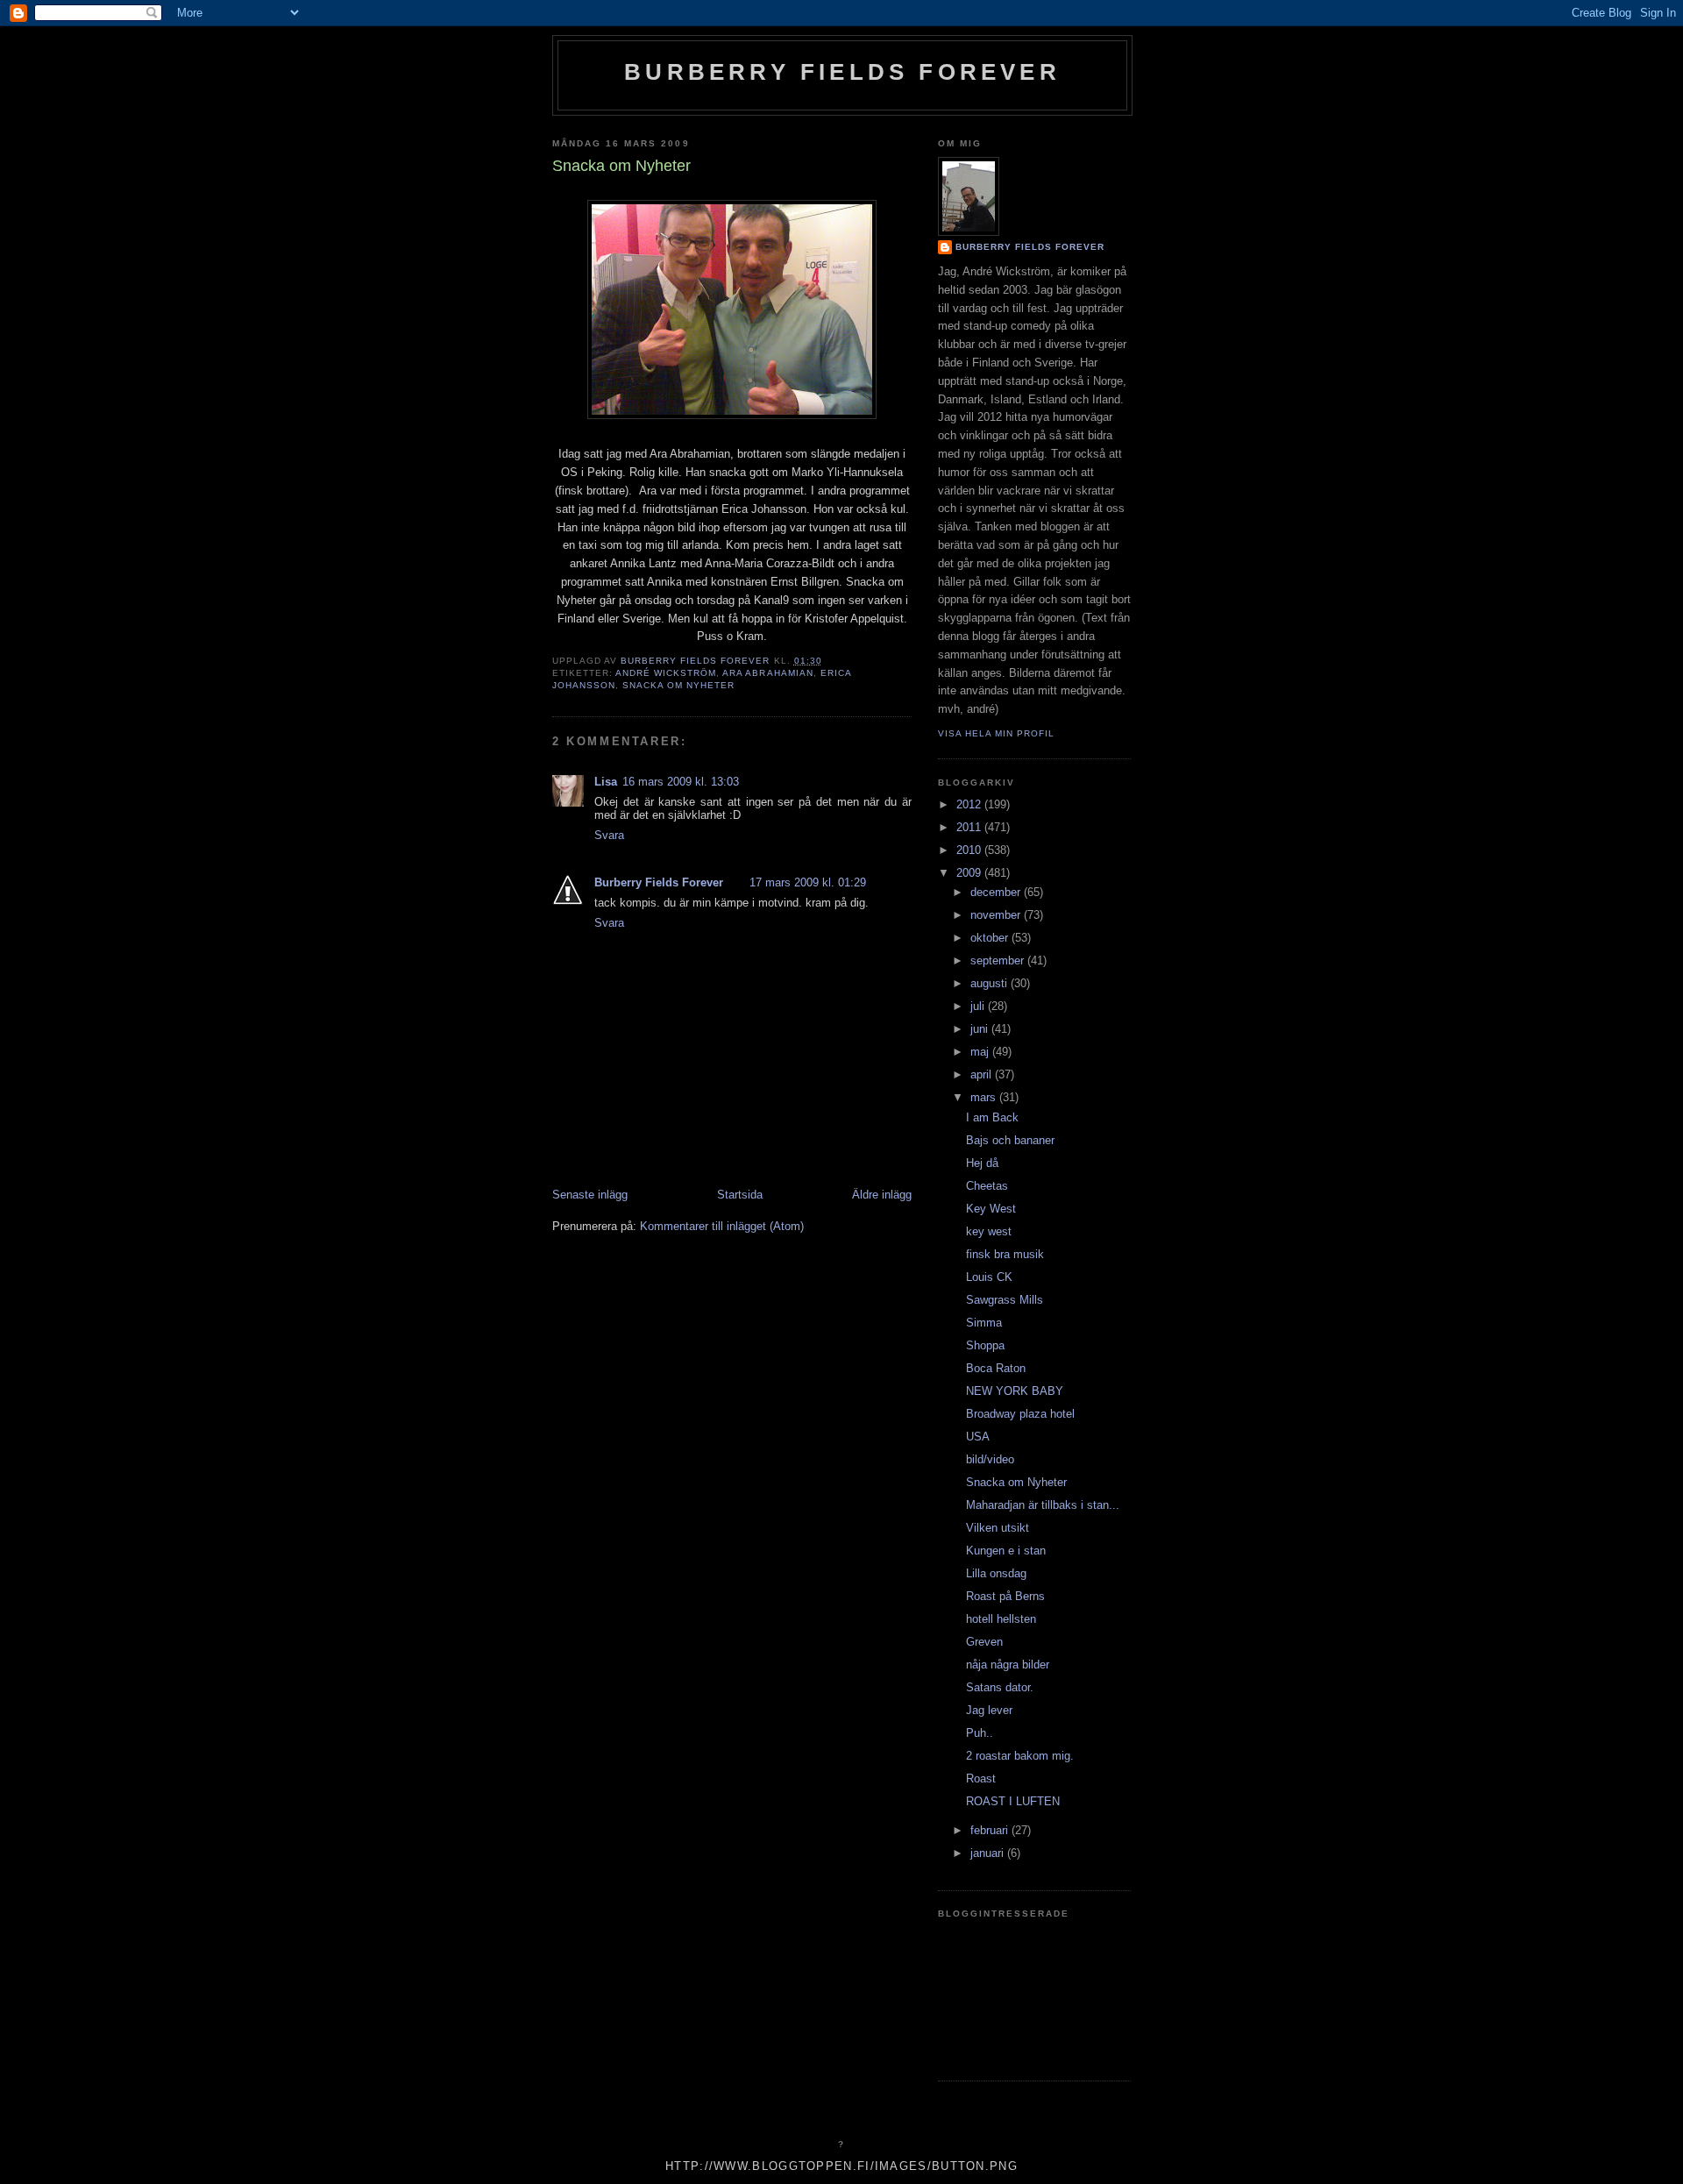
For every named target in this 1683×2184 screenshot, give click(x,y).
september (999, 960)
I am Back (992, 1117)
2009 (970, 873)
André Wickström (666, 673)
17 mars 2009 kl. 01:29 (808, 882)
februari (991, 1830)
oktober (991, 938)
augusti (991, 983)
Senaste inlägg (590, 1195)
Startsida (740, 1195)
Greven (984, 1642)
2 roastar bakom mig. (1020, 1756)
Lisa (606, 782)
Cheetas (987, 1186)
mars (985, 1097)
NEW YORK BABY (1015, 1391)
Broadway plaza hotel (1020, 1414)
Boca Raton (996, 1368)
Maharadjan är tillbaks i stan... (1043, 1505)
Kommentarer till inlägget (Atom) (722, 1226)
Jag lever (989, 1710)
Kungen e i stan (1006, 1551)
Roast (981, 1779)
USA (978, 1437)
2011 (970, 827)
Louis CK (989, 1277)
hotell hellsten (1001, 1619)
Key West (991, 1209)
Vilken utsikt (998, 1528)
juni (981, 1029)
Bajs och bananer (1010, 1140)
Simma (984, 1323)
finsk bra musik (1005, 1254)
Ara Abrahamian (767, 673)
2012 (970, 804)
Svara (609, 835)
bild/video (990, 1459)
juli (979, 1006)
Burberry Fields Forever (842, 72)
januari (989, 1853)
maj (981, 1052)
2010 (970, 850)
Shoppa (985, 1345)
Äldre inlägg (882, 1195)
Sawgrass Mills (1005, 1300)
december (997, 892)
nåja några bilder (1008, 1665)
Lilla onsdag (996, 1573)
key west (989, 1231)
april (983, 1074)
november (997, 915)
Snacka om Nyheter (678, 685)
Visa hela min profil (996, 733)
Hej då (982, 1163)
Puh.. (980, 1733)
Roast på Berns (1005, 1596)
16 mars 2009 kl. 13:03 (681, 782)
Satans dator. (1000, 1687)
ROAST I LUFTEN (1013, 1801)
